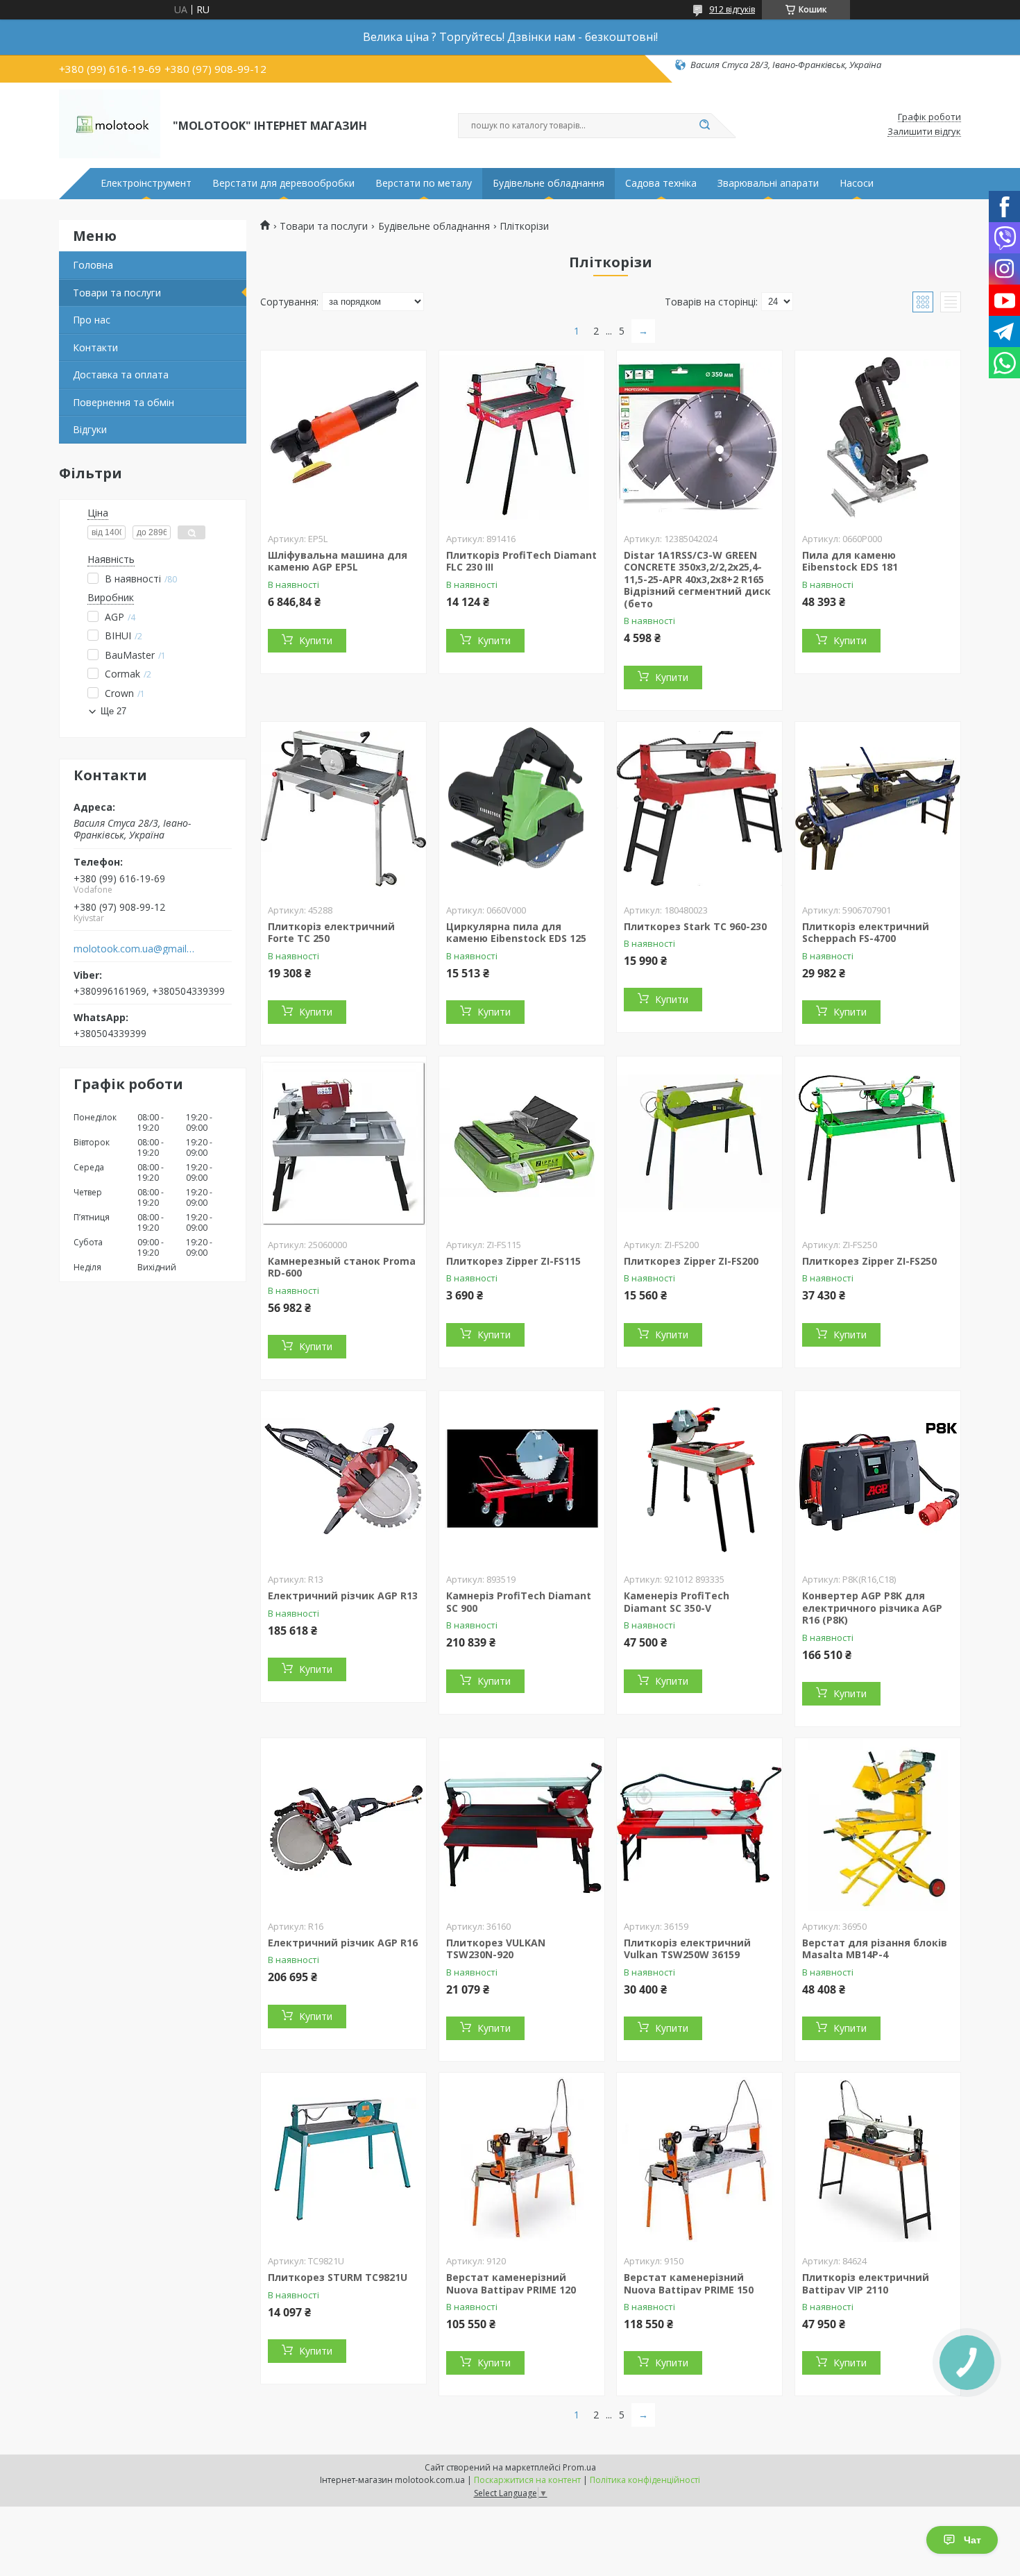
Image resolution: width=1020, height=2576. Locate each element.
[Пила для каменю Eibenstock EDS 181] (878, 437)
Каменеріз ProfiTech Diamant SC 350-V (677, 1602)
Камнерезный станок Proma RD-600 (342, 1267)
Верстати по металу (424, 183)
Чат (972, 2540)
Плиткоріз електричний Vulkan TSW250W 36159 (687, 1949)
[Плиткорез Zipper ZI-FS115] (522, 1143)
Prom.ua (579, 2467)
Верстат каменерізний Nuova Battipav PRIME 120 (511, 2283)
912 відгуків (732, 9)
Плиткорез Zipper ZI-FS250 (869, 1261)
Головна (93, 265)
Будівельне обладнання (549, 183)
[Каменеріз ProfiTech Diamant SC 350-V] (699, 1478)
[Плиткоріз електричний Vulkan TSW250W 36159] (699, 1825)
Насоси (857, 183)
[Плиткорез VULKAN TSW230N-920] (522, 1825)
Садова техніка (661, 183)
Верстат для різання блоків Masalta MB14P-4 (875, 1949)
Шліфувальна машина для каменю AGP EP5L (338, 561)
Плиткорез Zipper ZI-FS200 (691, 1261)
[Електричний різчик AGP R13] (343, 1478)
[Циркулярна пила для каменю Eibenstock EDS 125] (522, 809)
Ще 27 (113, 711)
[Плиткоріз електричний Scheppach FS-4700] (878, 809)
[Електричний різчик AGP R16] (343, 1825)
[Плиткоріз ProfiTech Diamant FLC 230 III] (522, 437)
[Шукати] (704, 126)
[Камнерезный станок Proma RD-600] (343, 1143)
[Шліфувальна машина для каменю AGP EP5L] (343, 437)
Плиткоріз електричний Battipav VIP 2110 (866, 2283)
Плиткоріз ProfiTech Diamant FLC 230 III (521, 561)
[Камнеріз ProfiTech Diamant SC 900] (522, 1478)
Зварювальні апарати (768, 183)
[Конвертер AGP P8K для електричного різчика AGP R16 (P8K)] (878, 1478)
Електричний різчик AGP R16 (343, 1943)
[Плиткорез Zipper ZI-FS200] (699, 1143)
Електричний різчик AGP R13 (343, 1596)
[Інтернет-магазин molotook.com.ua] (110, 124)
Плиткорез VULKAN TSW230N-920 (496, 1949)
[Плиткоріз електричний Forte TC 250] (343, 809)
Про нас (92, 320)
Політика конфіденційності (645, 2480)
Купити (316, 640)
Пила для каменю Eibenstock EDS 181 (850, 561)
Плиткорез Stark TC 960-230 (695, 926)
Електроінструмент (146, 183)
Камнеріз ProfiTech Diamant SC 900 (519, 1602)
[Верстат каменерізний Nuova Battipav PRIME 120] (522, 2160)
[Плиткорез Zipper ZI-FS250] (878, 1143)
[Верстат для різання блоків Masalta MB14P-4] (878, 1825)
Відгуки (90, 429)
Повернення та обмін (124, 402)
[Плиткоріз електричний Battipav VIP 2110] (878, 2160)
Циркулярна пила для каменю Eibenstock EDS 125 (516, 933)
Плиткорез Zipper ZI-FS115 (513, 1261)
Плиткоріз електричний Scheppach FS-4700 (866, 933)
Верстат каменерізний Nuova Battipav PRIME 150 (689, 2283)
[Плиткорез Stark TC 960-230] (699, 809)
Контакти (95, 347)
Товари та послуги (117, 293)
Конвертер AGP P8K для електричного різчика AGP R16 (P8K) (872, 1608)
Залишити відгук (924, 132)
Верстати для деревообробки (283, 183)
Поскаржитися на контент (527, 2480)
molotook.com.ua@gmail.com (134, 949)
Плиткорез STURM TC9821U (338, 2277)
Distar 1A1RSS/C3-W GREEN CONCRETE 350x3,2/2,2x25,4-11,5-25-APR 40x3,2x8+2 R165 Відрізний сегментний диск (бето (697, 579)
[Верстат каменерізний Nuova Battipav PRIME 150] (699, 2160)
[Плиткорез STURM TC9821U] (343, 2160)
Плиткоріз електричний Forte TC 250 (331, 933)
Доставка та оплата (121, 374)
